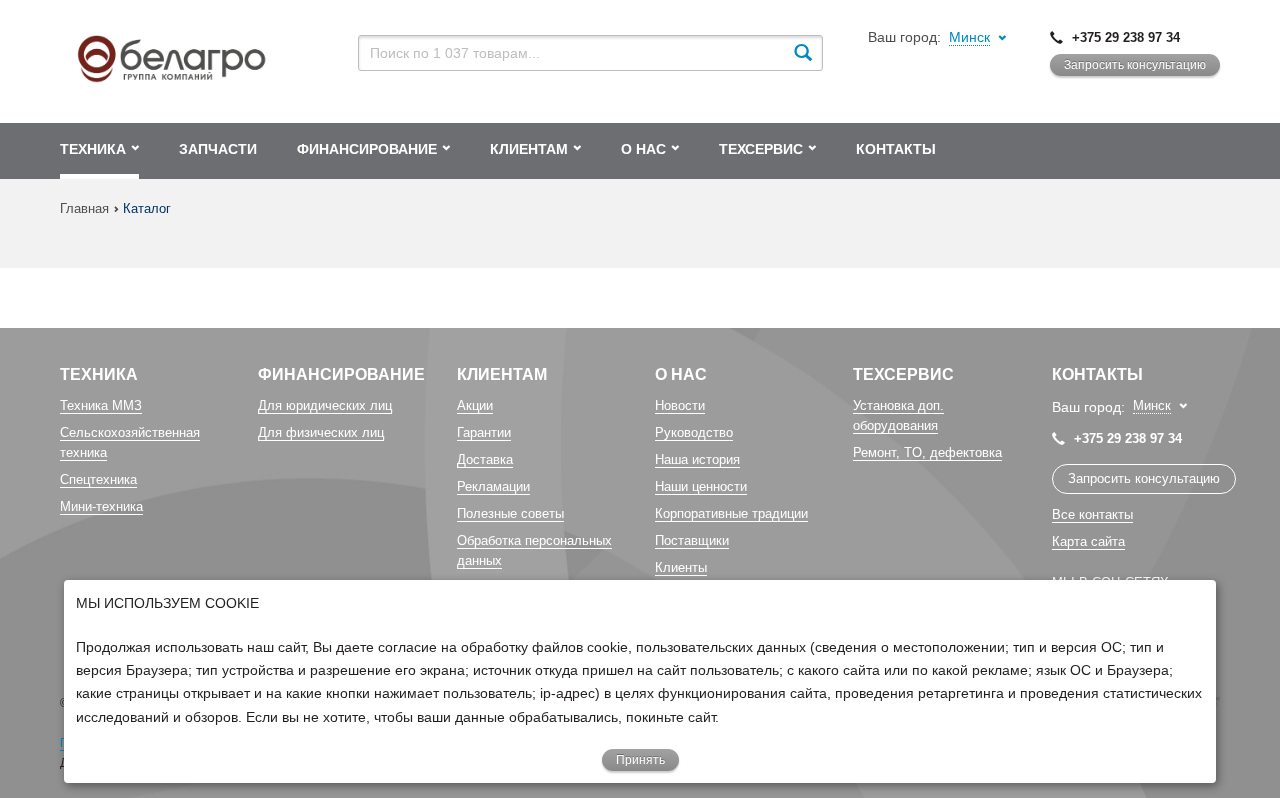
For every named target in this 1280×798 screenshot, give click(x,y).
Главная (84, 208)
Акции (475, 405)
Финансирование (341, 374)
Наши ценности (701, 486)
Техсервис (903, 374)
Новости (680, 405)
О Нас (681, 374)
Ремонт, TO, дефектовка (927, 452)
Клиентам (502, 374)
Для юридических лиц (325, 405)
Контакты (1097, 374)
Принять (640, 760)
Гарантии (484, 432)
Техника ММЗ (101, 405)
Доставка (485, 459)
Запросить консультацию (1135, 65)
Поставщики (692, 540)
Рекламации (493, 486)
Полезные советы (510, 513)
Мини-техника (101, 506)
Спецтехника (98, 479)
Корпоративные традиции (731, 513)
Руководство (694, 432)
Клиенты (681, 567)
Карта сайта (1088, 541)
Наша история (697, 459)
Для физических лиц (321, 432)
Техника (99, 374)
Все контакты (1092, 514)
